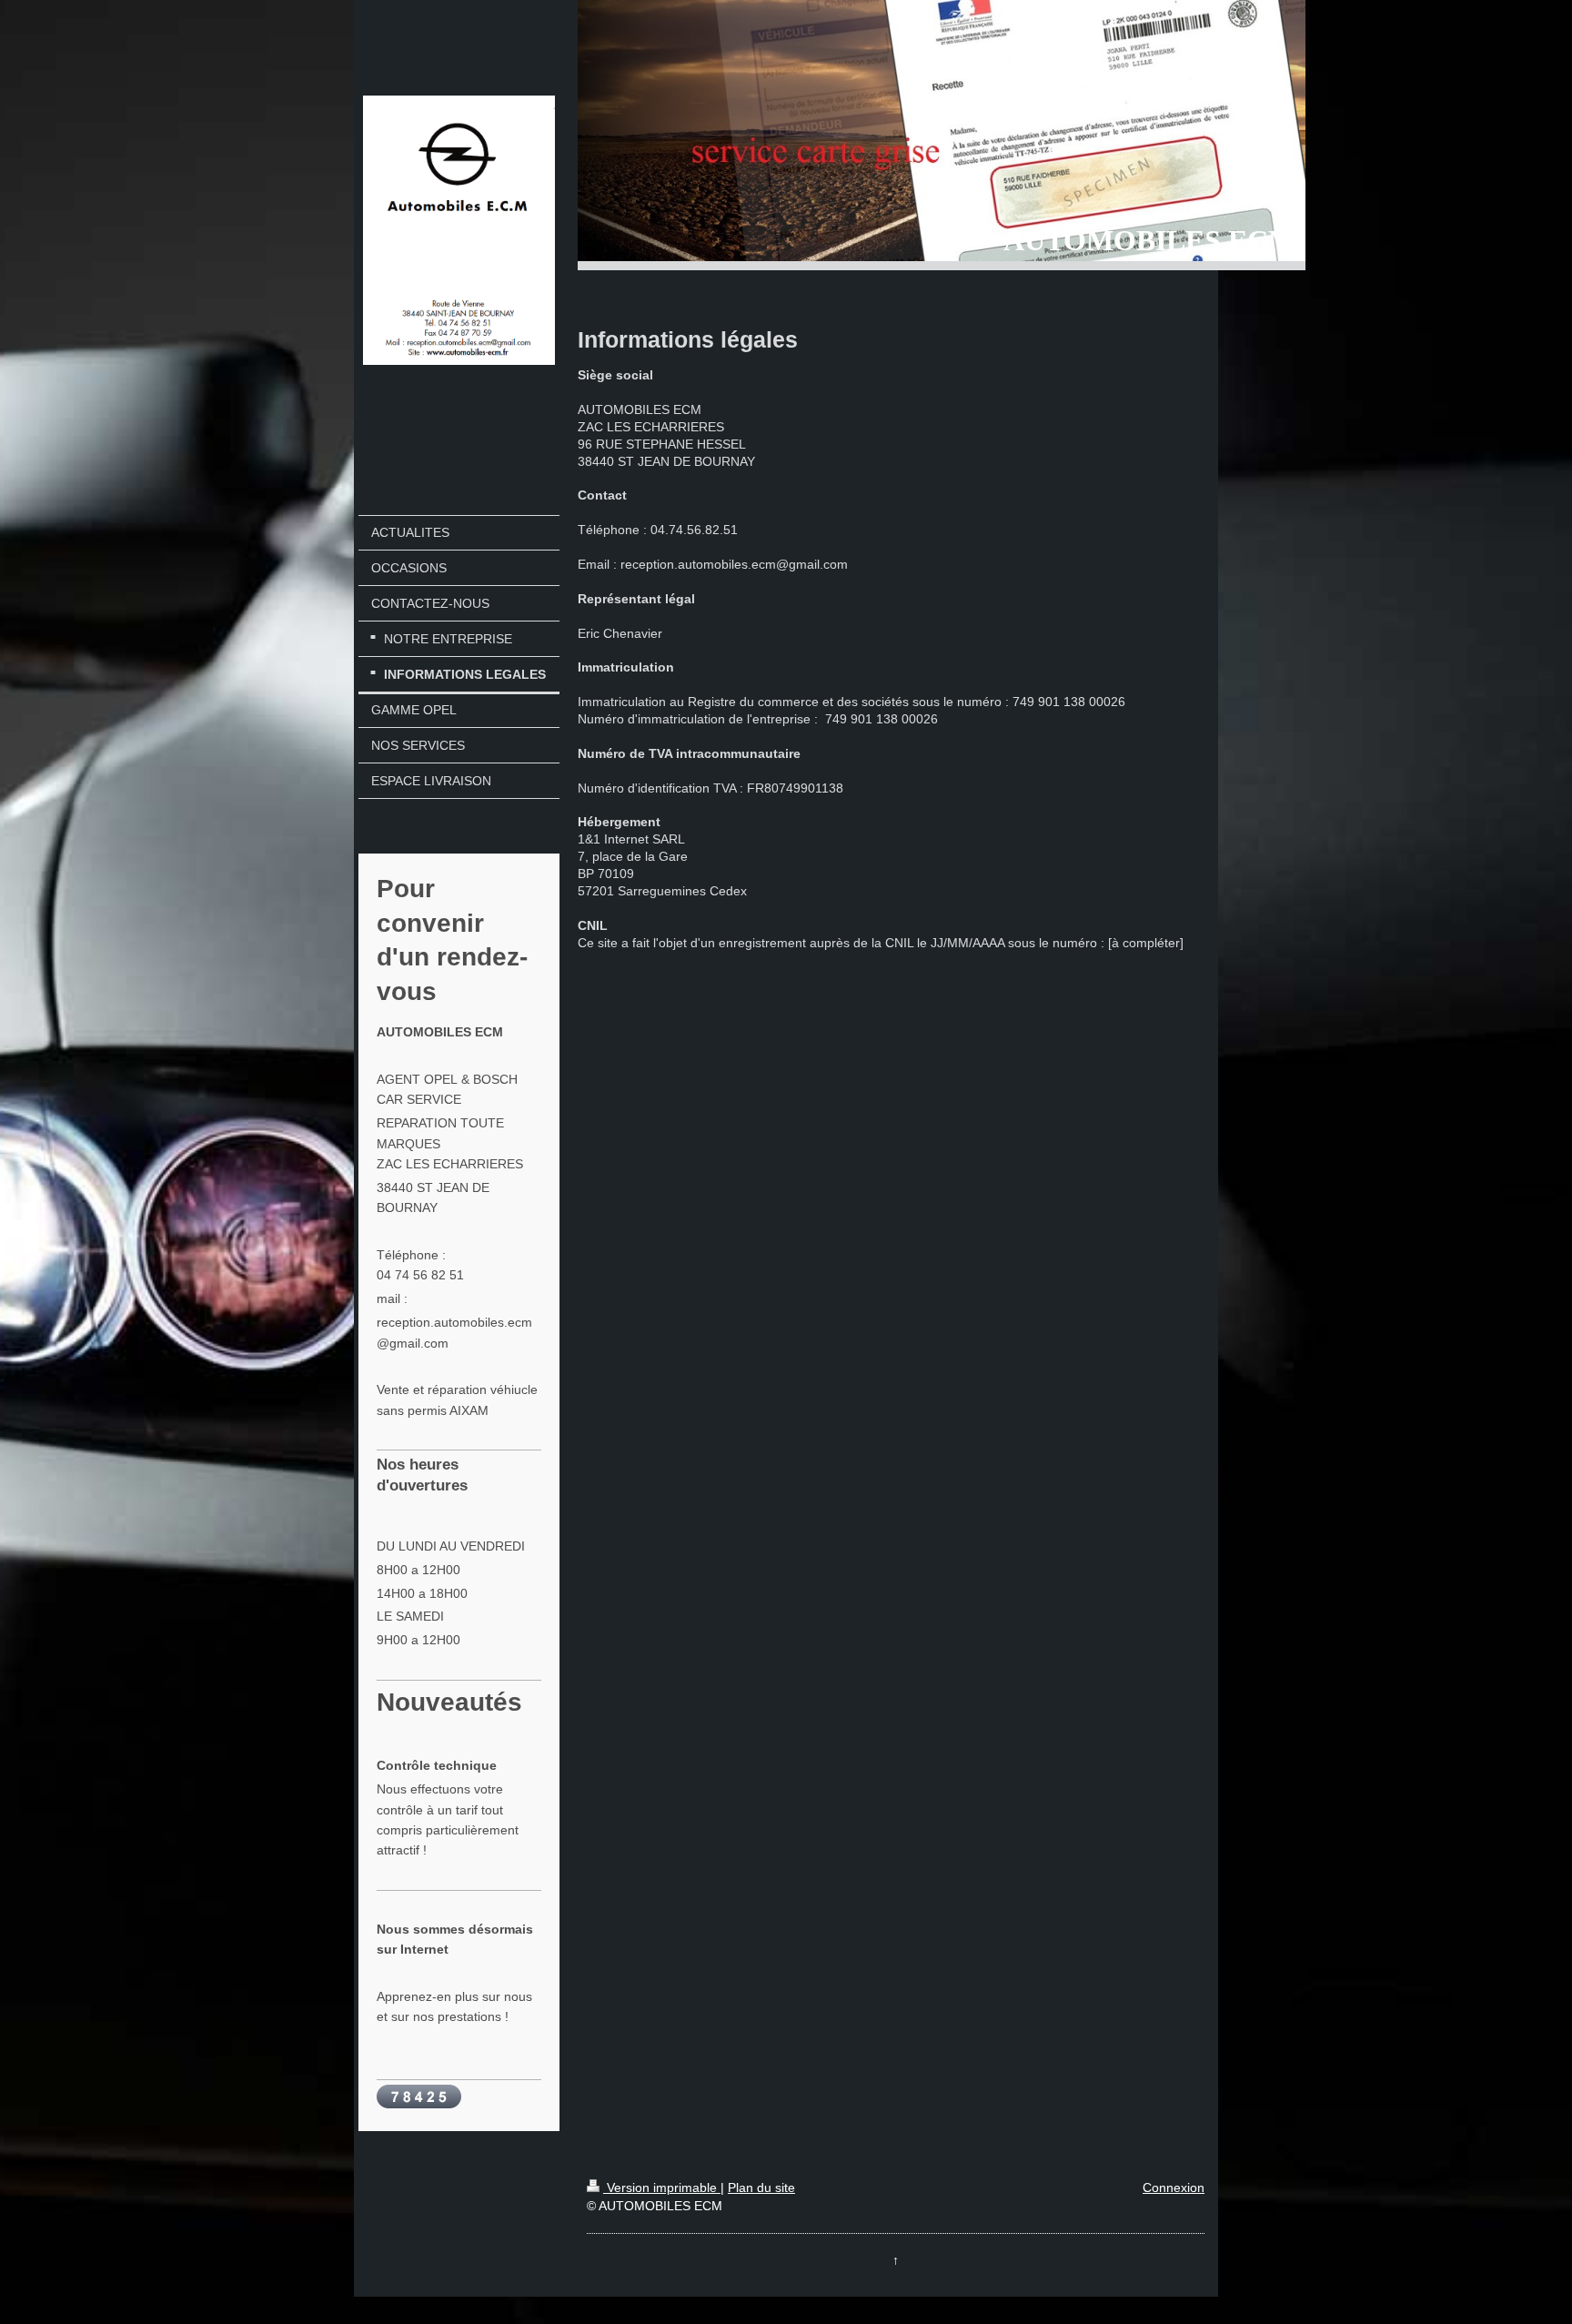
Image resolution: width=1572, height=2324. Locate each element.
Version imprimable (662, 2188)
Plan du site (761, 2188)
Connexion (1174, 2188)
